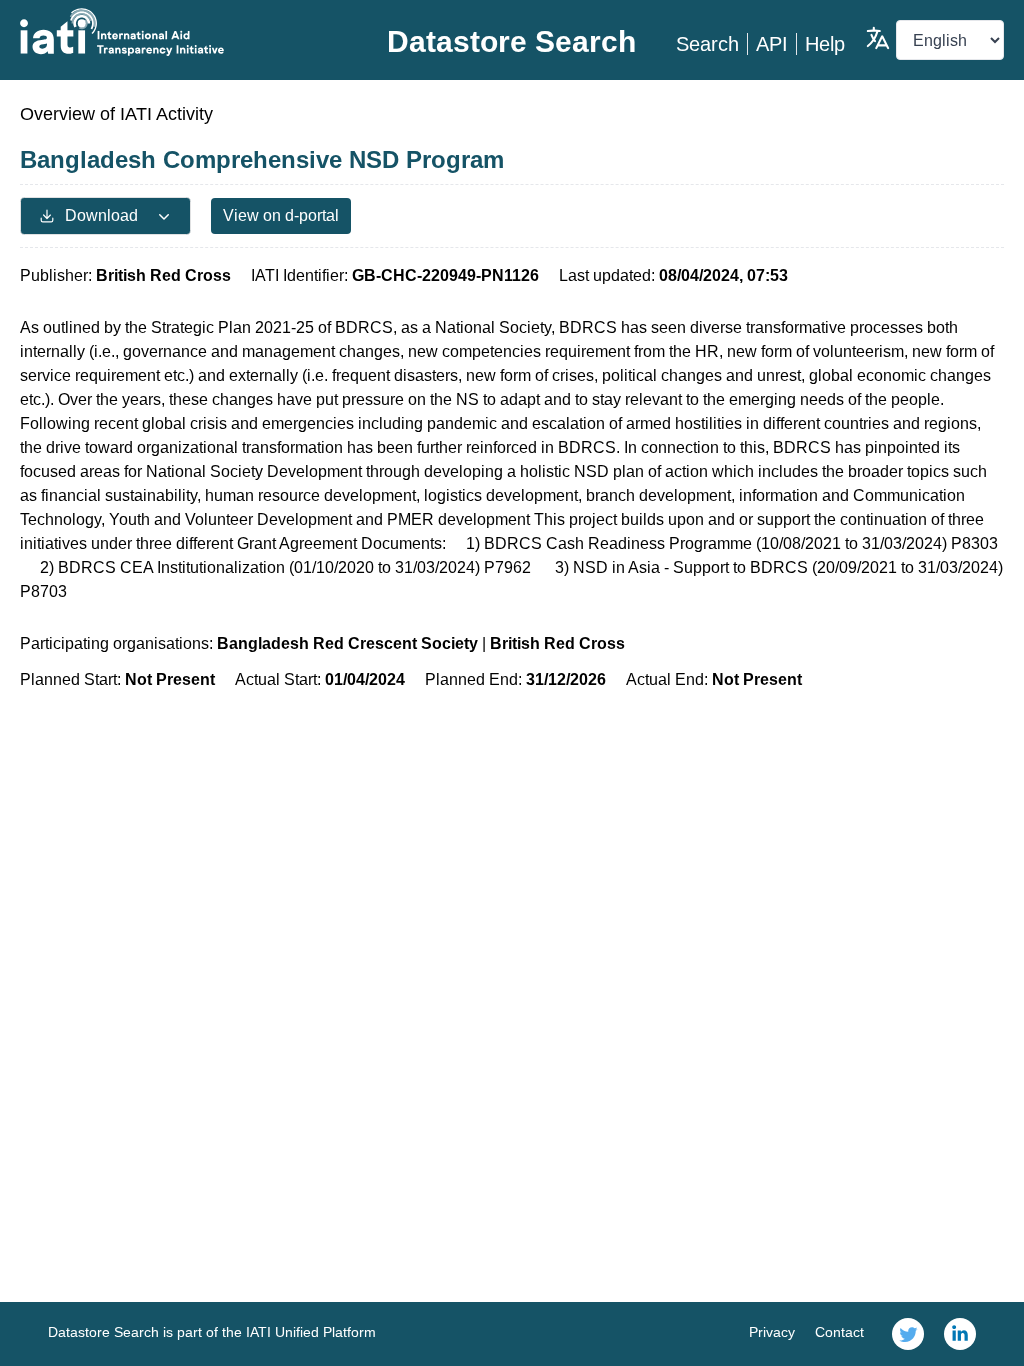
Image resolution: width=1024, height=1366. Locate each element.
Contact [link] (839, 1332)
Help (825, 44)
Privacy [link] (772, 1332)
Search (707, 44)
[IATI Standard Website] (184, 32)
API (772, 44)
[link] (908, 1334)
